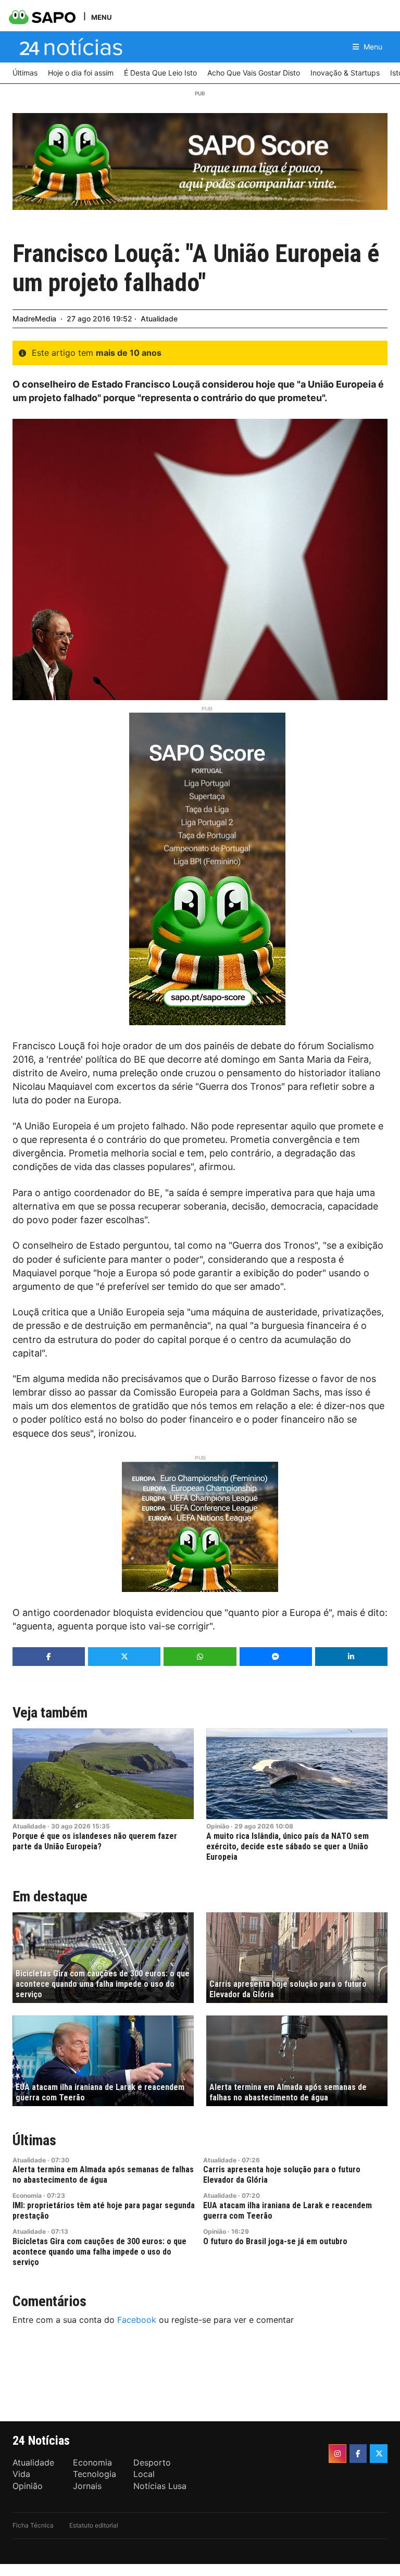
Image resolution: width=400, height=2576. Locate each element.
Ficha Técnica (33, 2525)
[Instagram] (337, 2454)
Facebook (137, 2320)
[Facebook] (358, 2454)
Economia (27, 2195)
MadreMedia (34, 319)
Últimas (34, 2140)
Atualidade (159, 319)
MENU (101, 17)
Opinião (218, 1826)
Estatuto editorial (94, 2525)
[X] (379, 2454)
